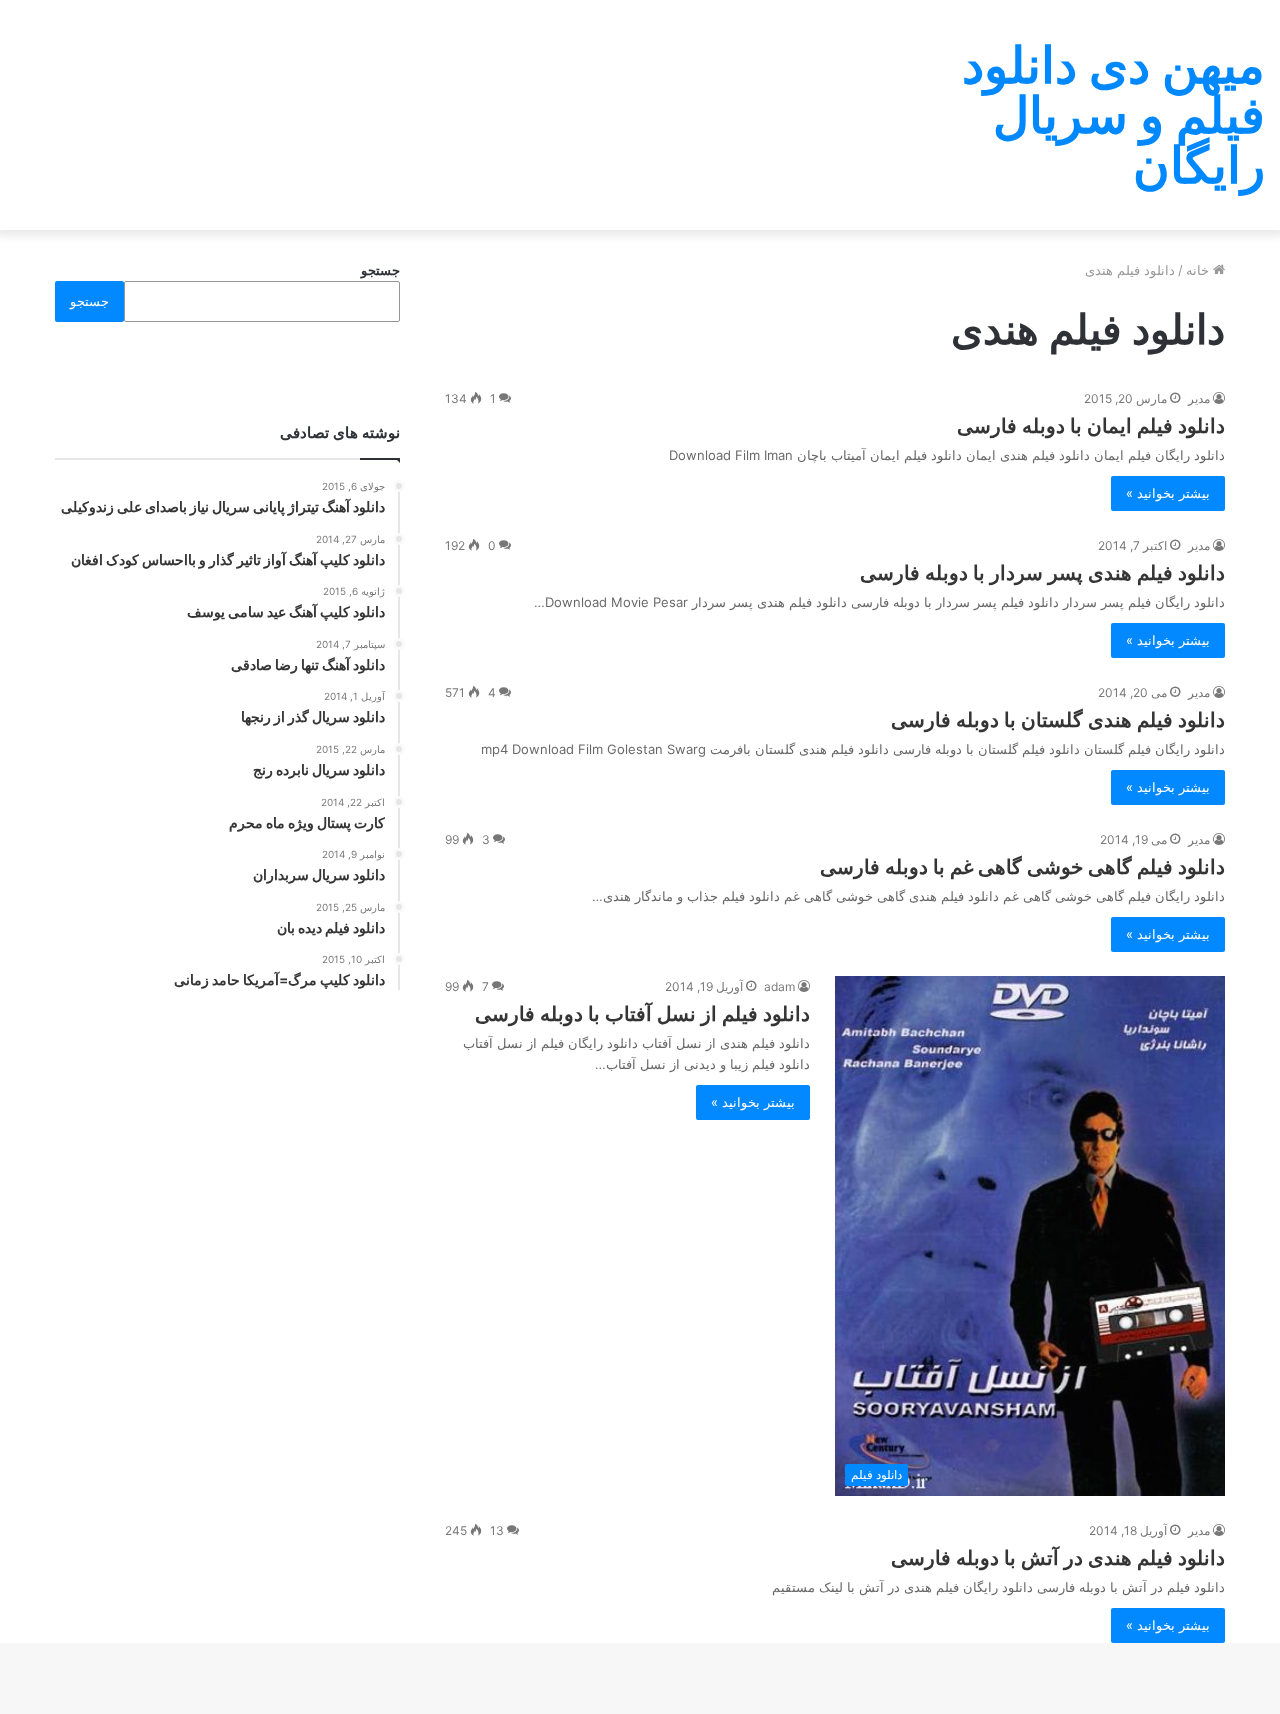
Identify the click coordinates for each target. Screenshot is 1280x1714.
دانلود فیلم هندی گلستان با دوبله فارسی (1058, 720)
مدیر (1199, 398)
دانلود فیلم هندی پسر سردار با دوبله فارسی (1042, 573)
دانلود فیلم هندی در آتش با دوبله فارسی (1058, 1558)
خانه (1199, 270)
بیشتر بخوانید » (1168, 493)
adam (779, 986)
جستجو (380, 270)
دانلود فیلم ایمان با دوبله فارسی (1091, 426)
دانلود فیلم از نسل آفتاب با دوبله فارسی (642, 1014)
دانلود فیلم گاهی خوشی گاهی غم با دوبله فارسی (1022, 867)
